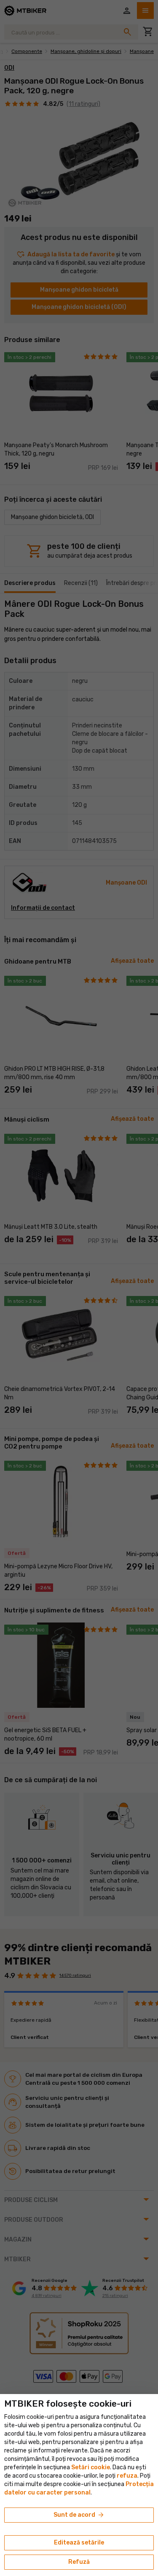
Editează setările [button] (79, 2543)
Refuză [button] (79, 2562)
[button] (127, 2476)
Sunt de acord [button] (79, 2515)
